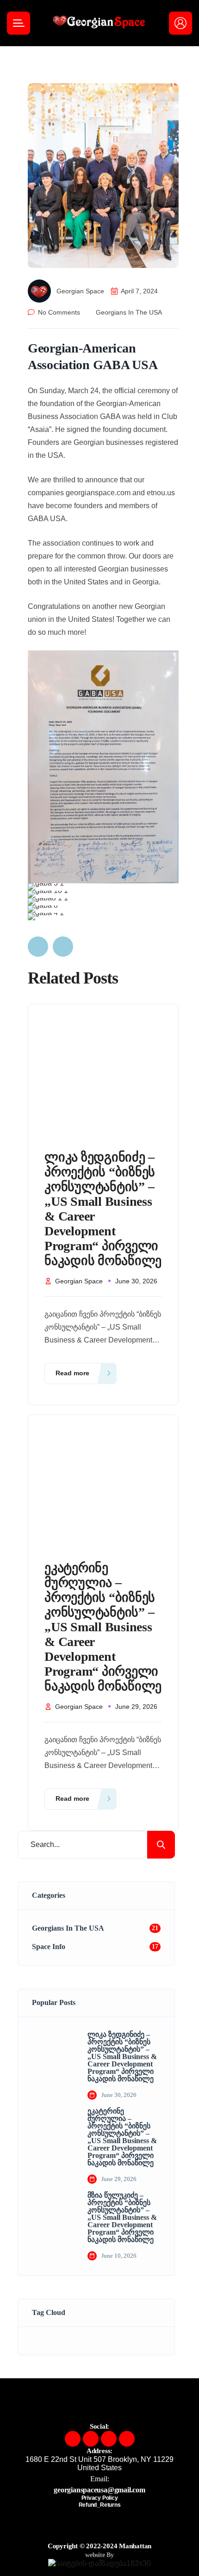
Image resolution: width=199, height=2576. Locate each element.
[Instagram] (91, 2439)
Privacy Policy (100, 2498)
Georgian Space (80, 291)
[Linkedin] (109, 2439)
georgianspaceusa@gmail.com (99, 2490)
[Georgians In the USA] (99, 23)
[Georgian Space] (42, 291)
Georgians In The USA (129, 312)
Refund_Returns (100, 2505)
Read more (72, 1373)
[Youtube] (127, 2439)
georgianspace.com (98, 493)
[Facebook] (73, 2439)
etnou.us (161, 493)
